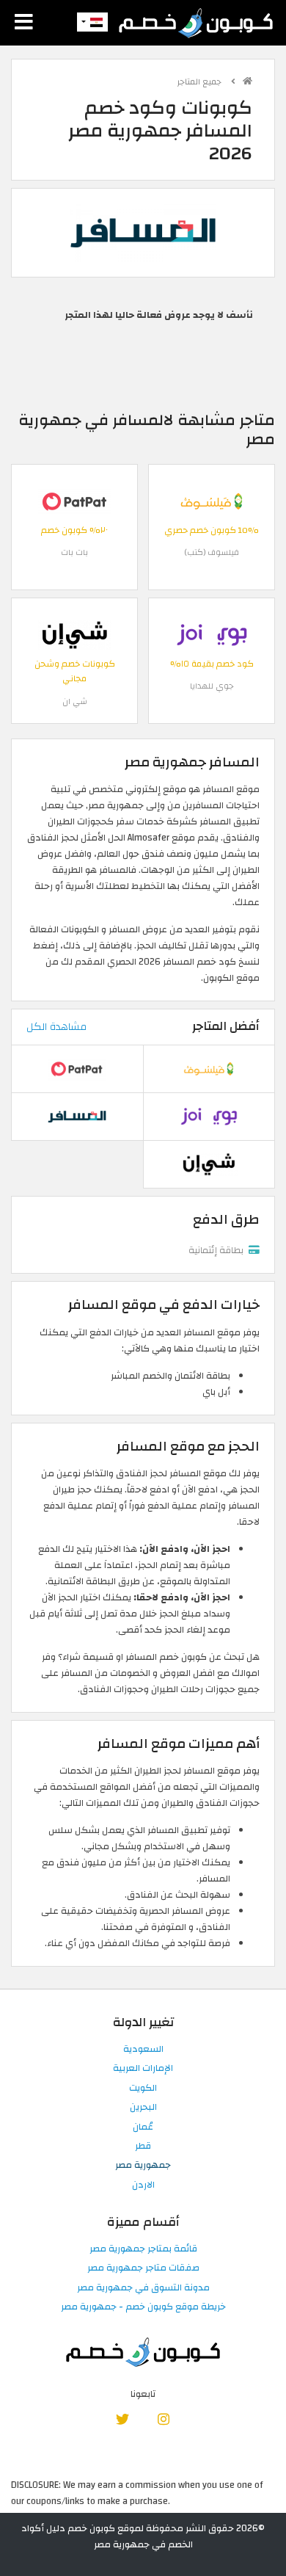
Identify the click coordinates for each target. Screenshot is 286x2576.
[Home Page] (196, 22)
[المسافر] (143, 232)
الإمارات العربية (143, 2069)
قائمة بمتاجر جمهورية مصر (143, 2249)
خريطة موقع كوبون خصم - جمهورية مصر (143, 2307)
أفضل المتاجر (226, 1026)
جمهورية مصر (143, 2166)
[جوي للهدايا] (212, 634)
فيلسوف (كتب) (212, 552)
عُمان (143, 2127)
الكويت (143, 2089)
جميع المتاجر (201, 82)
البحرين (143, 2108)
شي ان (75, 701)
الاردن (143, 2185)
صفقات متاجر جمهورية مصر (143, 2268)
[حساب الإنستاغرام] (163, 2419)
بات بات (74, 552)
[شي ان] (75, 634)
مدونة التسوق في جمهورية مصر (143, 2288)
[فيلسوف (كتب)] (212, 501)
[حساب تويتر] (123, 2419)
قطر (143, 2147)
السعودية (143, 2050)
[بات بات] (75, 501)
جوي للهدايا (212, 686)
